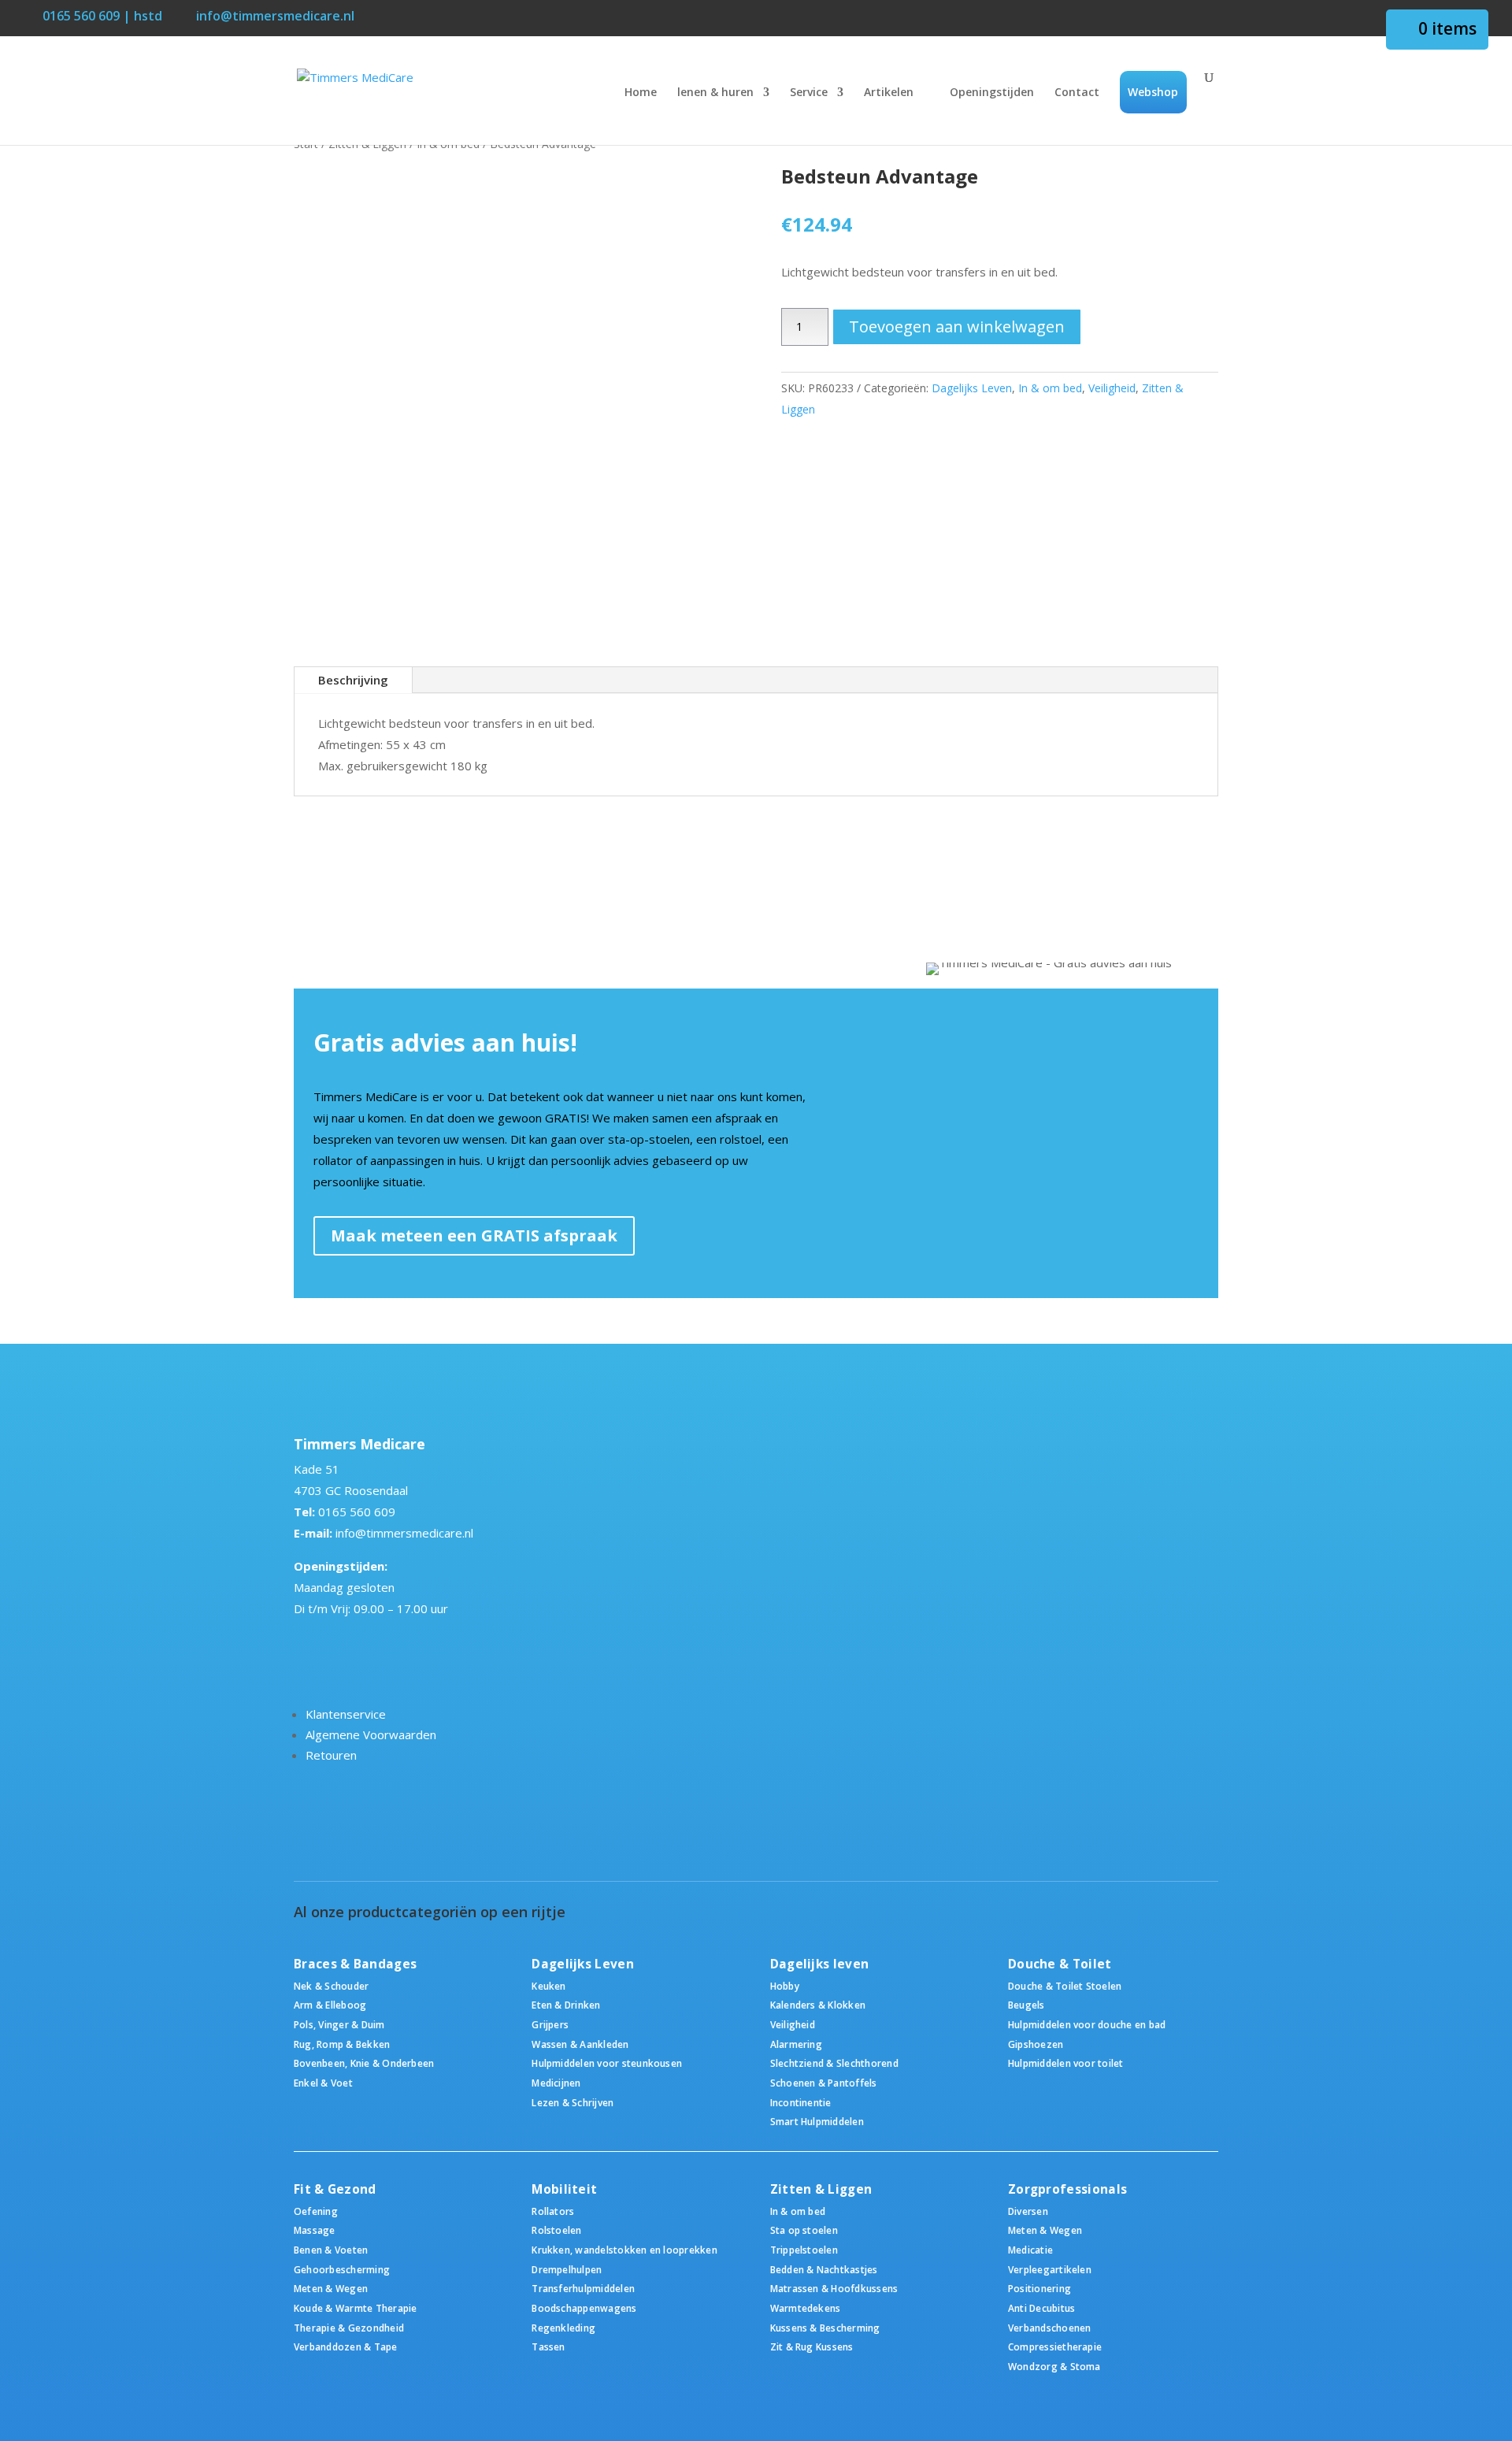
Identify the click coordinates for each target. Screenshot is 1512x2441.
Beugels (1027, 2005)
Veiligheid (1112, 388)
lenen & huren (715, 93)
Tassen (548, 2346)
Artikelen (889, 93)
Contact (1077, 93)
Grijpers (550, 2024)
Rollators (553, 2211)
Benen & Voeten (331, 2250)
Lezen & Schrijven (573, 2102)
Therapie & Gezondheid (349, 2328)
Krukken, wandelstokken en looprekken (624, 2250)
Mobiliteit (564, 2189)
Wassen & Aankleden (580, 2044)
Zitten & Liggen (821, 2189)
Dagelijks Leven (972, 388)
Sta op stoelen (804, 2230)
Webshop (1153, 92)
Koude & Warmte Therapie (355, 2308)
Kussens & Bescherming (825, 2328)
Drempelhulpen (567, 2269)
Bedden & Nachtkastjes (824, 2269)
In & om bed (1050, 388)
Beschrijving (353, 680)
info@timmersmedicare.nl (404, 1533)
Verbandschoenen (1050, 2328)
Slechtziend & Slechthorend (834, 2063)
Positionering (1039, 2288)
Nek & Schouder (331, 1986)
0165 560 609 (357, 1512)
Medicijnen (556, 2083)
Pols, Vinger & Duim (339, 2024)
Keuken (548, 1986)
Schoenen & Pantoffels (824, 2083)
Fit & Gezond (335, 2189)
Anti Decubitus (1041, 2308)
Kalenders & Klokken (818, 2005)
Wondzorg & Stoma (1054, 2366)
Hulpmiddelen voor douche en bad (1087, 2024)
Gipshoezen (1036, 2044)
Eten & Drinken (566, 2005)
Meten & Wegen (331, 2288)
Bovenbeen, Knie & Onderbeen (364, 2063)
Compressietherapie (1055, 2346)
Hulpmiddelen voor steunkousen (607, 2063)
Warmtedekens (806, 2308)
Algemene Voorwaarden (371, 1734)
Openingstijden (992, 93)
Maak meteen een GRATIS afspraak (474, 1235)
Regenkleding (563, 2328)
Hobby (785, 1986)
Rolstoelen (556, 2230)
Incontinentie (801, 2102)
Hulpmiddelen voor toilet (1066, 2063)
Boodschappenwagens (584, 2308)
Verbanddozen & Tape (346, 2346)
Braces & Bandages (355, 1964)
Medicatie (1030, 2250)
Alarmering (796, 2044)
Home (641, 93)
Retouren (331, 1755)
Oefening (316, 2211)
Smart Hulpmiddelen (817, 2121)
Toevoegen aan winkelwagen (957, 326)
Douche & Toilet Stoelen (1065, 1986)
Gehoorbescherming (342, 2269)
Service (809, 93)
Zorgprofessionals (1067, 2189)
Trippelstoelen (804, 2250)
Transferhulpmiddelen (583, 2288)
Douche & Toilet (1060, 1964)
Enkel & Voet (323, 2083)
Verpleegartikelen (1050, 2269)
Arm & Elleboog (330, 2005)
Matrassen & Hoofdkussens (834, 2288)
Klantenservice (346, 1714)
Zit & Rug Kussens (812, 2346)
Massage (315, 2230)
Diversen (1028, 2211)
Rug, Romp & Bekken (342, 2044)
